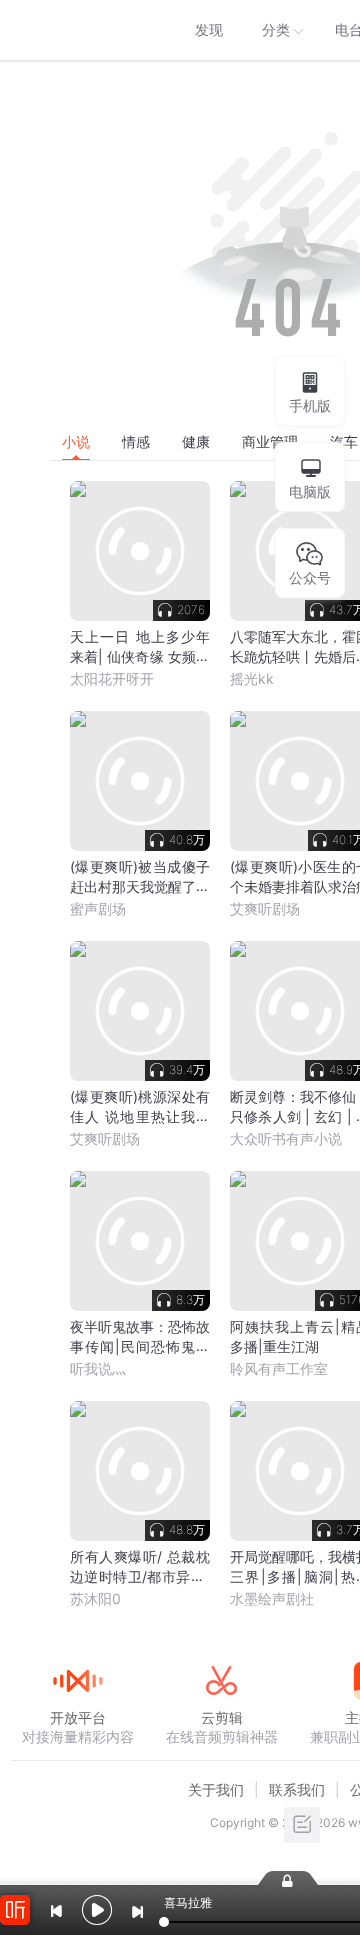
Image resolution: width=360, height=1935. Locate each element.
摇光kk (252, 678)
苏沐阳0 (95, 1598)
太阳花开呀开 (112, 678)
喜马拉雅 (77, 30)
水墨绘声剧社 (272, 1598)
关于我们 (216, 1789)
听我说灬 (98, 1368)
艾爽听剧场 (265, 908)
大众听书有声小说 (286, 1138)
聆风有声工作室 (279, 1368)
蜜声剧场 (98, 908)
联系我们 (297, 1789)
